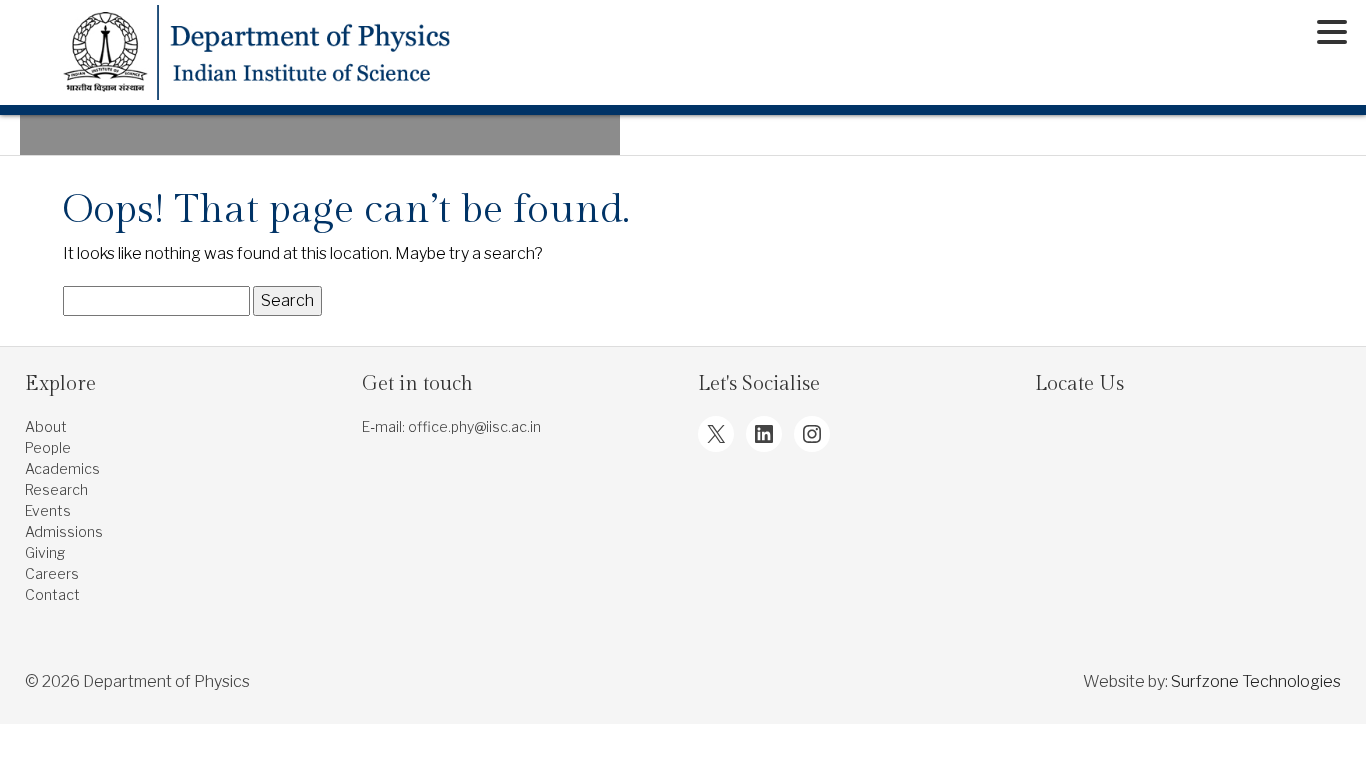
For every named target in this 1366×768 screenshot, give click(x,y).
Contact (52, 594)
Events (48, 510)
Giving (45, 552)
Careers (52, 573)
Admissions (64, 531)
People (48, 447)
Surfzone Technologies (1256, 681)
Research (56, 489)
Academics (62, 468)
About (46, 426)
